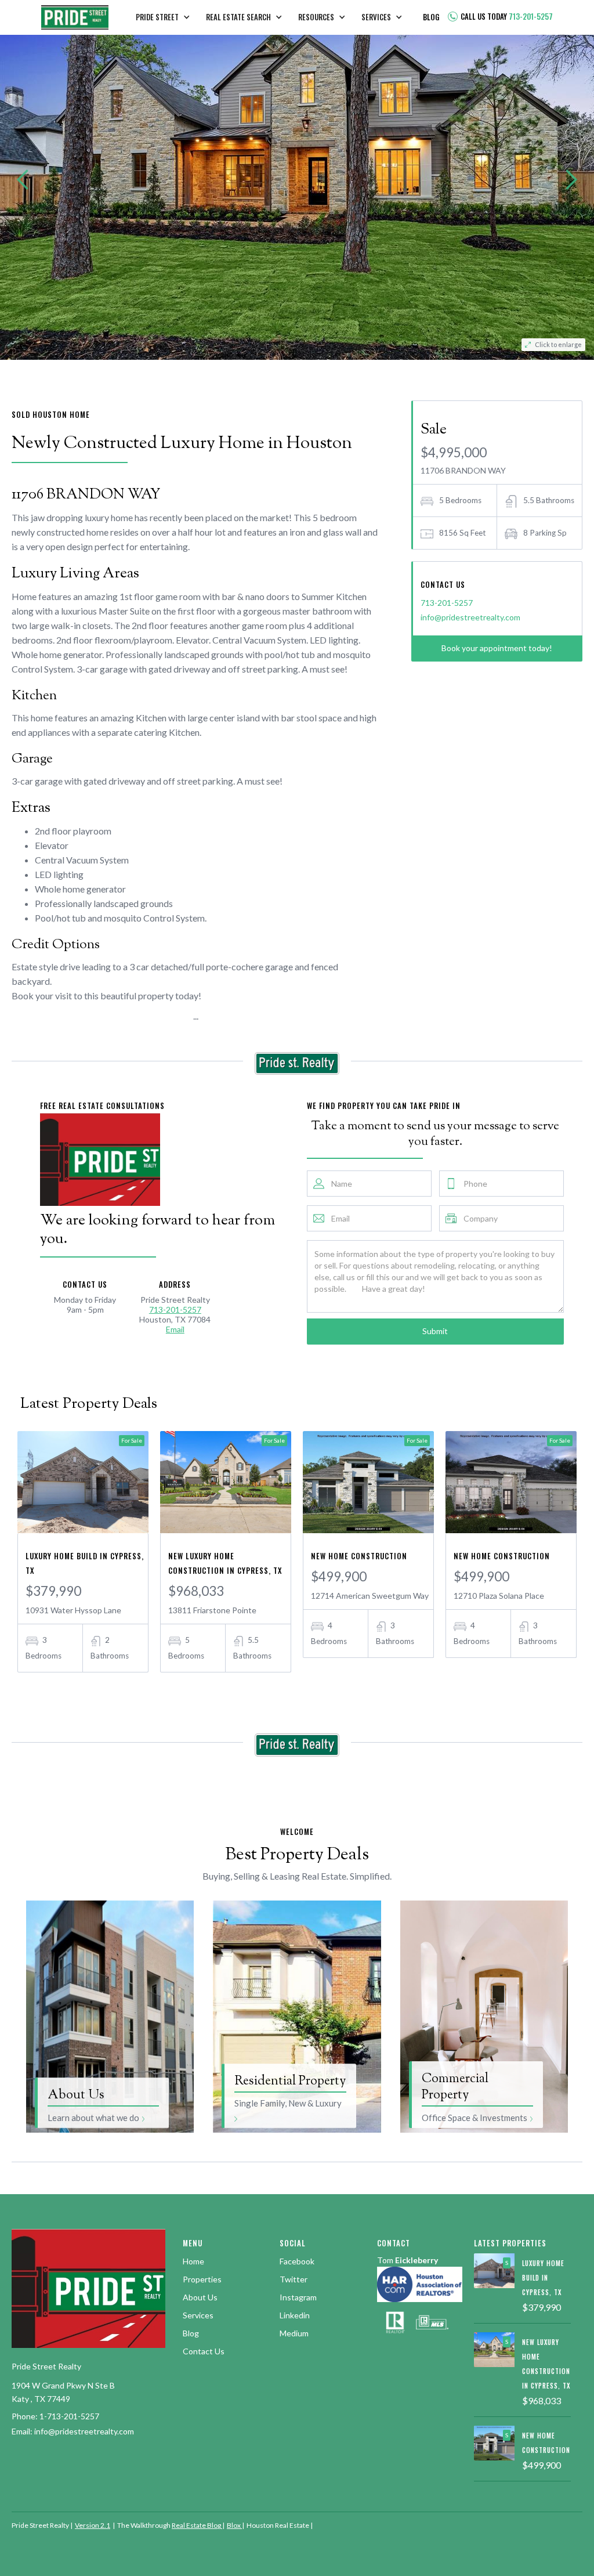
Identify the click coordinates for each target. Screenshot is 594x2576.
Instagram (298, 2297)
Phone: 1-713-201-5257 (55, 2416)
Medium (294, 2333)
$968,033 (196, 1591)
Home (193, 2261)
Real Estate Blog (197, 2525)
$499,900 (339, 1576)
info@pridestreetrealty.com (470, 617)
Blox (234, 2525)
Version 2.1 (93, 2525)
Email (175, 1329)
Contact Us (204, 2351)
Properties (202, 2279)
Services (198, 2315)
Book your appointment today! (497, 648)
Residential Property (290, 2082)
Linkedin (295, 2315)
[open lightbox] (297, 180)
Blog (191, 2333)
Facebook (297, 2261)
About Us (76, 2096)
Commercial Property (455, 2087)
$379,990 (53, 1591)
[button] (167, 18)
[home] (75, 17)
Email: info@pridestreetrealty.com (73, 2431)
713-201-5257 (447, 603)
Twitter (294, 2279)
